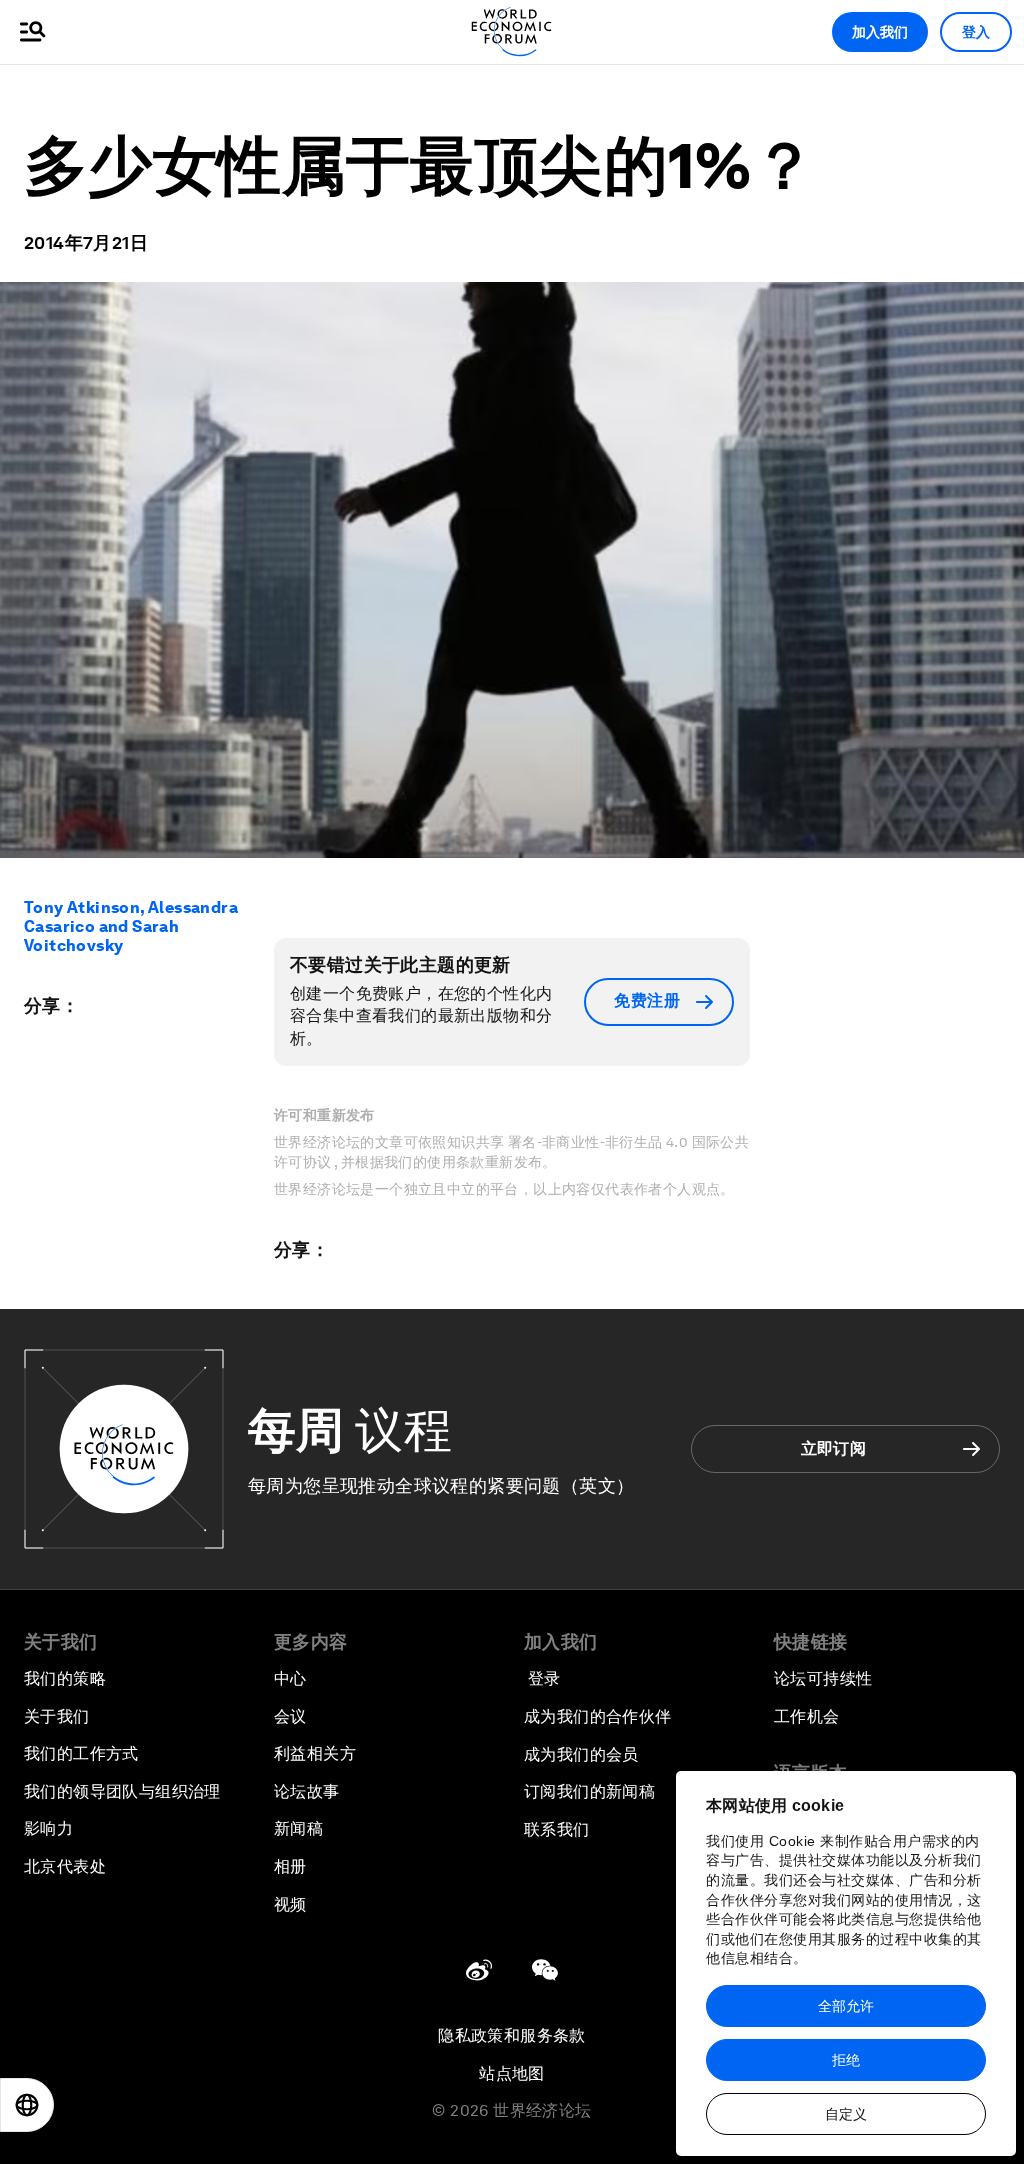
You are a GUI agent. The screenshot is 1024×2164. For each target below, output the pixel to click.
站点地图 (512, 2073)
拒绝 (846, 2060)
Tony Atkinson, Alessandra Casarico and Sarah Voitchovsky (131, 926)
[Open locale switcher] (27, 2105)
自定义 (846, 2114)
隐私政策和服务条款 (512, 2035)
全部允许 (846, 2006)
